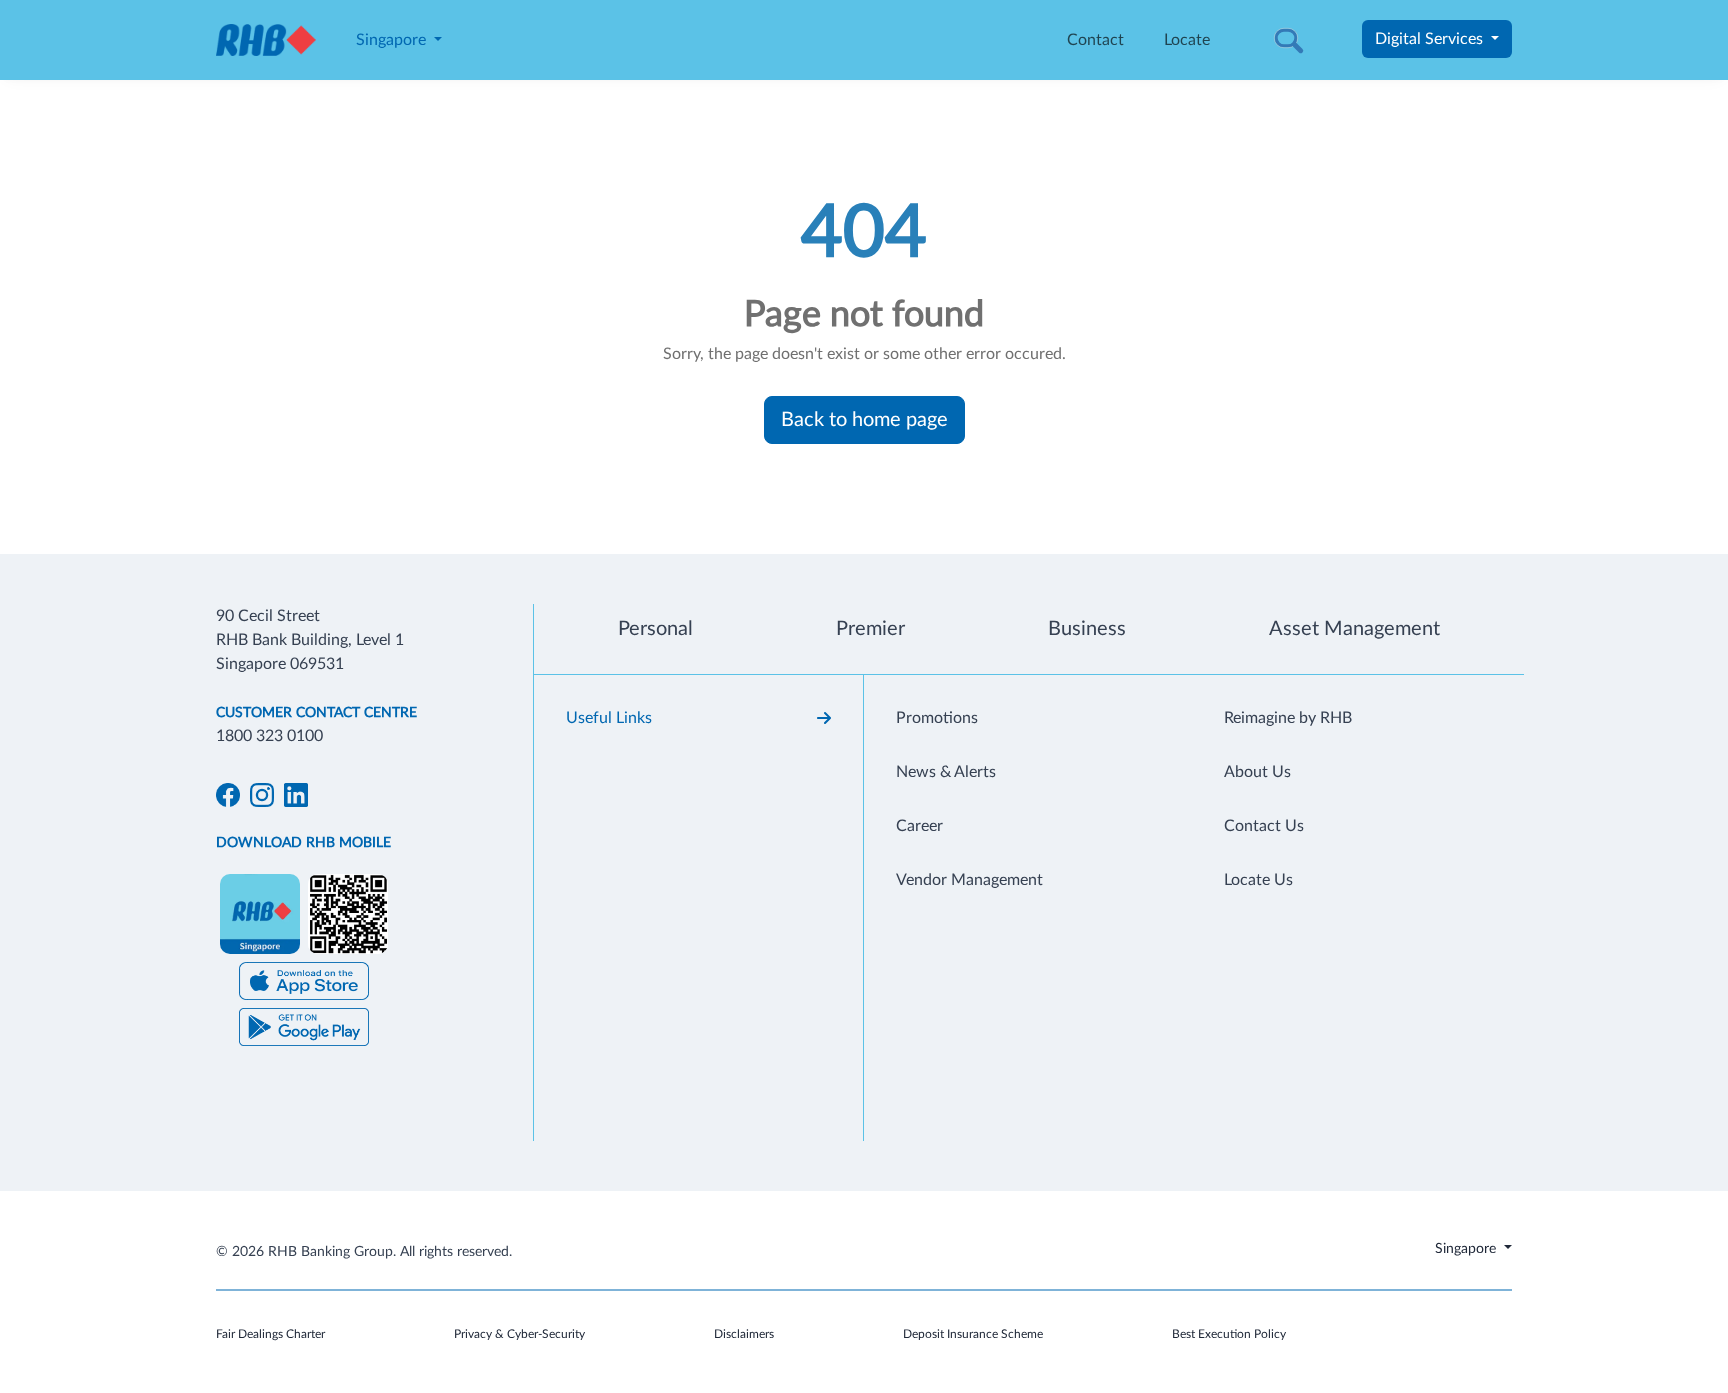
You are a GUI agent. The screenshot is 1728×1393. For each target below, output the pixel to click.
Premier (870, 629)
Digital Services (1431, 39)
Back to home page (864, 420)
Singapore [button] (393, 40)
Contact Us (1264, 826)
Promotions (937, 718)
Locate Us (1258, 880)
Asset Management (1354, 629)
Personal (655, 629)
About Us (1257, 772)
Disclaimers (744, 1334)
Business (1087, 629)
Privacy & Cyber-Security (519, 1334)
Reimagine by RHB (1288, 718)
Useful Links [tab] (609, 718)
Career (919, 826)
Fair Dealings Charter (270, 1334)
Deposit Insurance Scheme (973, 1334)
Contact (1095, 40)
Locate (1187, 40)
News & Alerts (946, 772)
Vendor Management (969, 880)
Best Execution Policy (1229, 1334)
